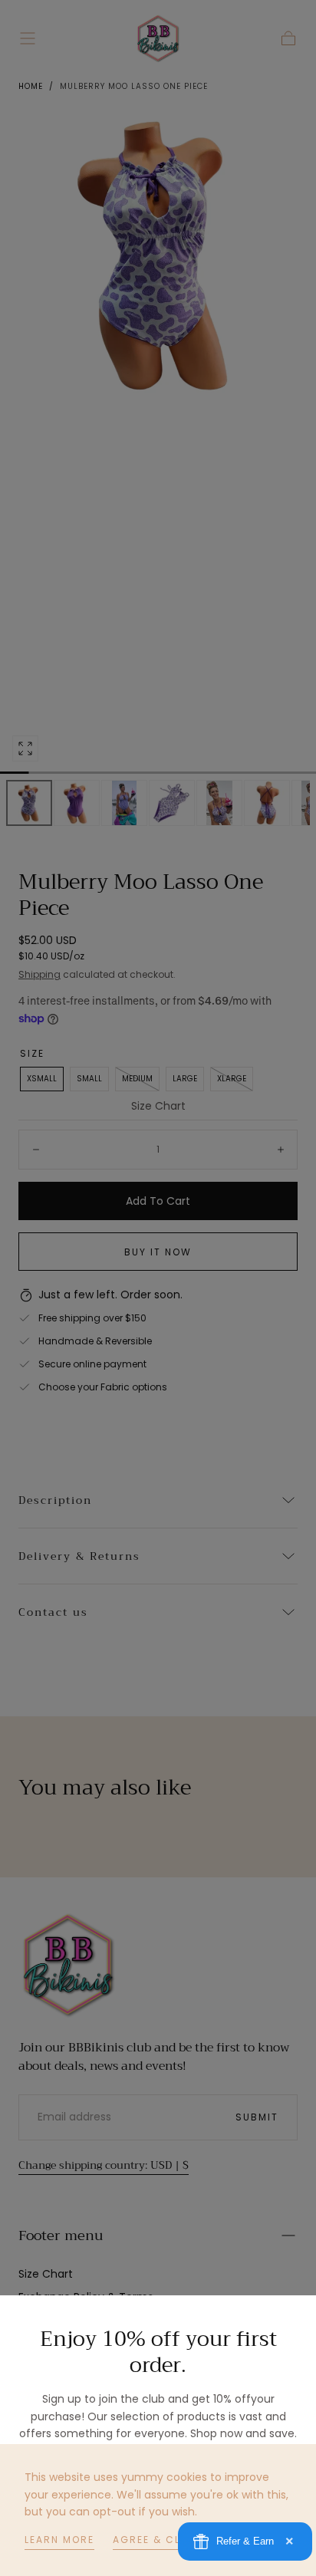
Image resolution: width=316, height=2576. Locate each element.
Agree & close (158, 2540)
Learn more (59, 2540)
